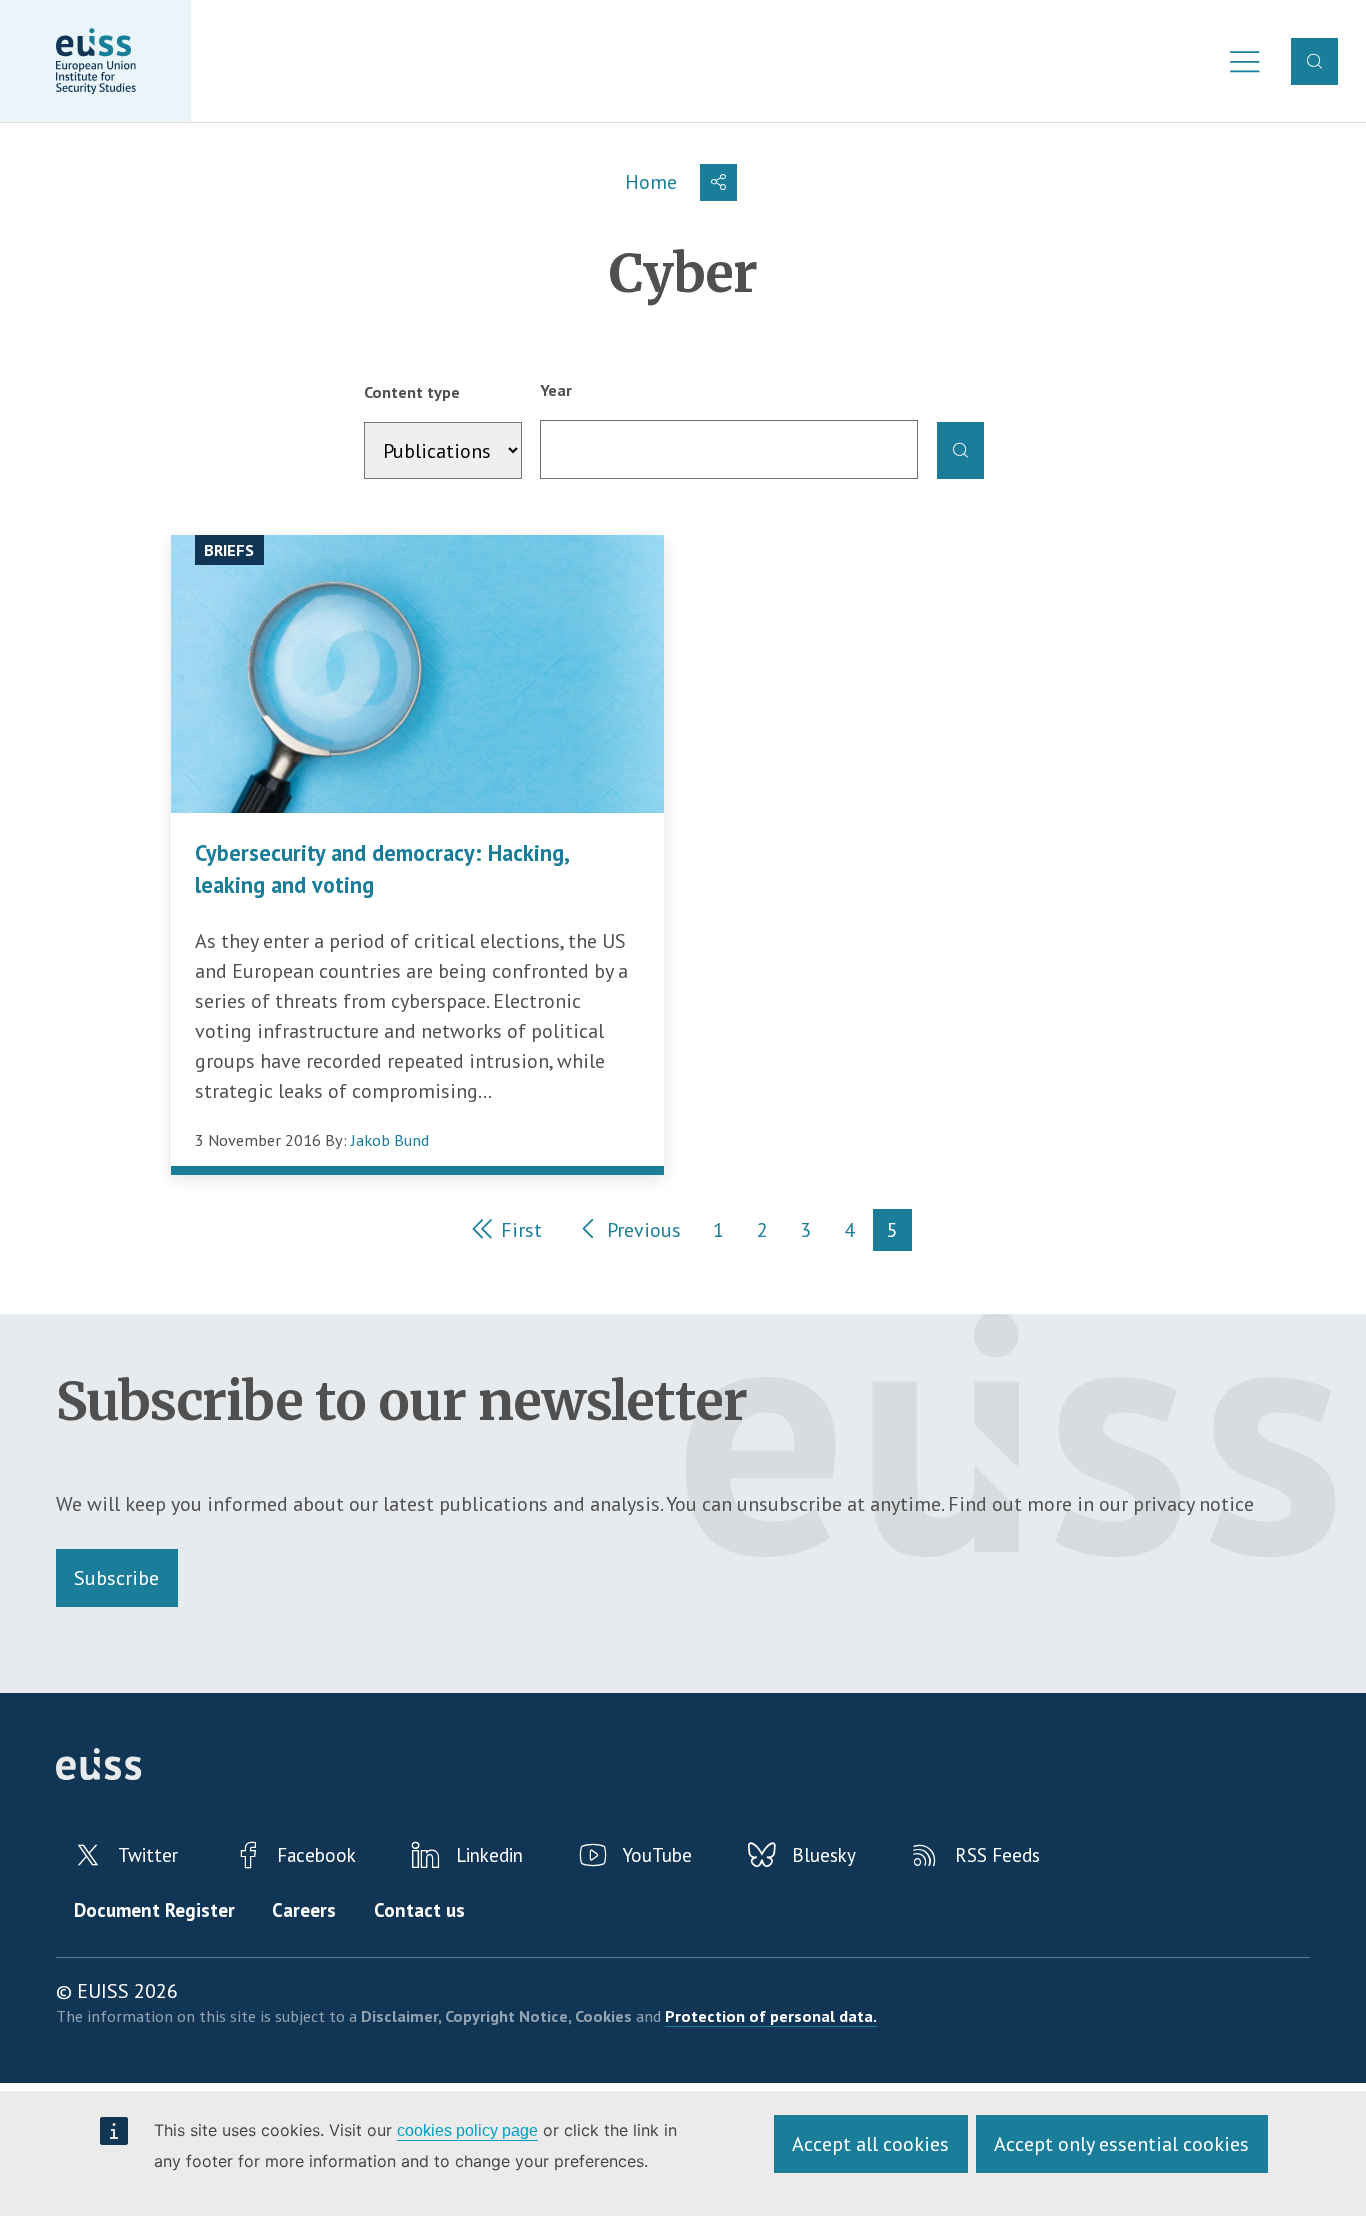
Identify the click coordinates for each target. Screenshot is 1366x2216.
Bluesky (824, 1855)
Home (651, 182)
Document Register (154, 1910)
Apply (960, 451)
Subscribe (116, 1578)
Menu (1239, 61)
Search (1314, 61)
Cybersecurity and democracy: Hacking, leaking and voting (381, 869)
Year (556, 390)
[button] (719, 182)
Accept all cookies (870, 2144)
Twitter (148, 1855)
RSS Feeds (997, 1855)
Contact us (419, 1910)
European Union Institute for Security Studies (95, 61)
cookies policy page (467, 2130)
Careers (304, 1910)
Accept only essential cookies (1121, 2144)
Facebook (316, 1855)
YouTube (657, 1855)
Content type (412, 392)
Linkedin (489, 1855)
